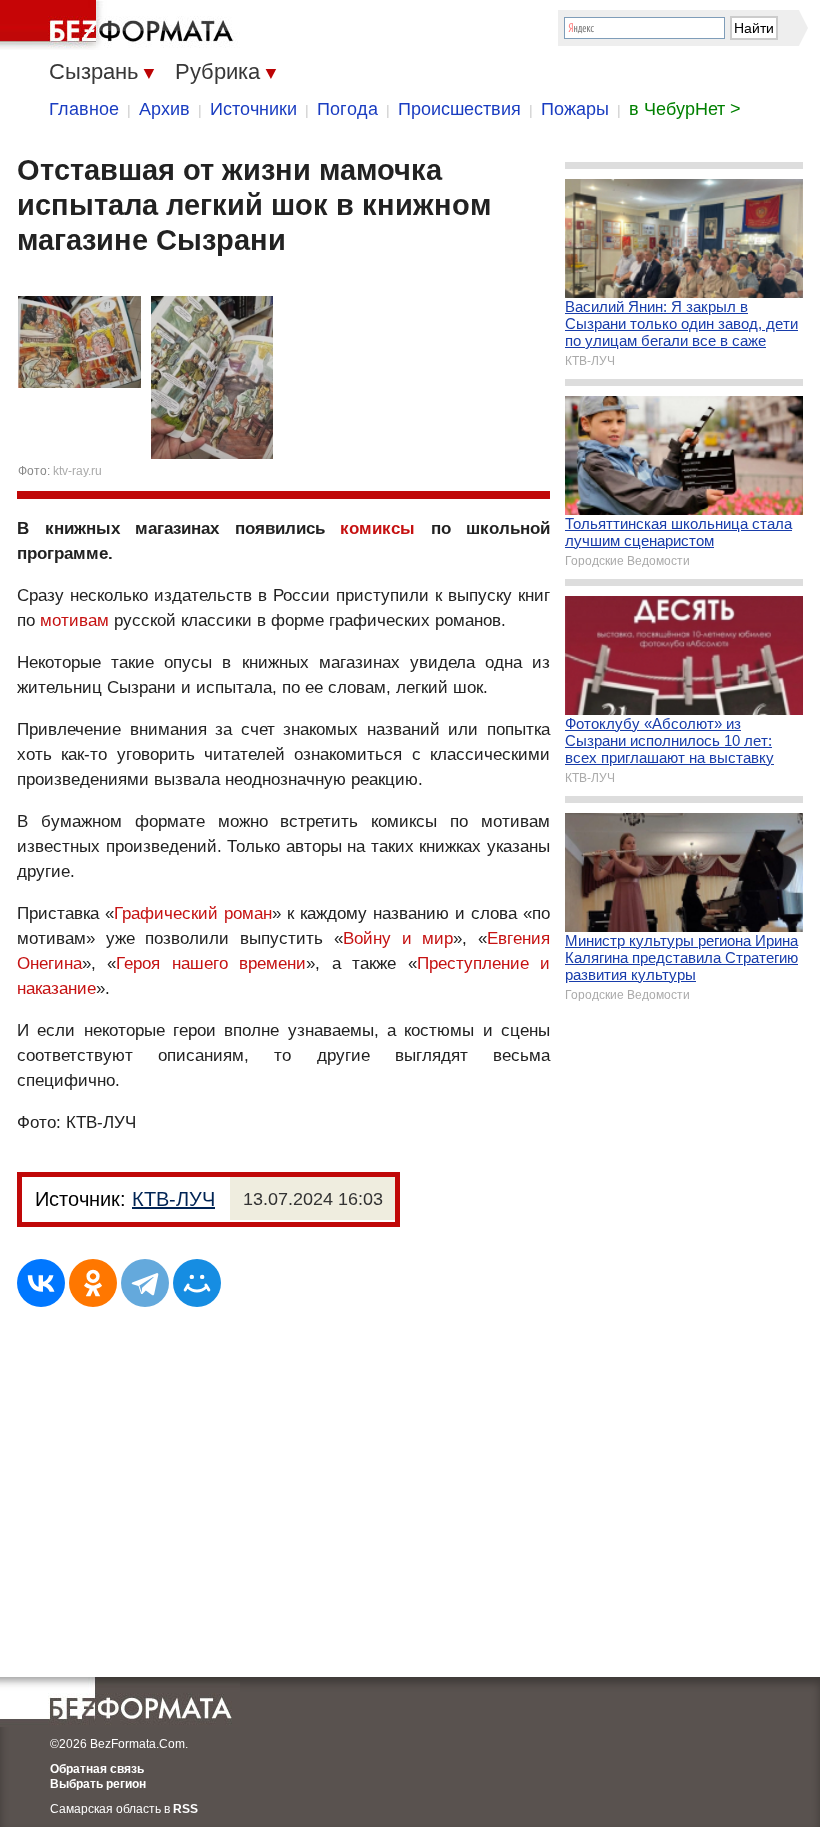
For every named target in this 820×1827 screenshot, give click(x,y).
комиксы (377, 528)
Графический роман (193, 913)
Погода (347, 109)
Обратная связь (97, 1769)
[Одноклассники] (93, 1283)
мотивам (74, 620)
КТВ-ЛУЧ (173, 1199)
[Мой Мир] (197, 1283)
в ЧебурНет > (685, 109)
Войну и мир (398, 938)
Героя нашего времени (211, 963)
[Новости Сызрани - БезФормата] (120, 25)
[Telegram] (145, 1283)
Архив (164, 109)
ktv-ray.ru (77, 471)
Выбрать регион (98, 1784)
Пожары (575, 109)
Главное (84, 109)
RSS (185, 1809)
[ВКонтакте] (41, 1283)
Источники (253, 109)
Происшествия (459, 109)
